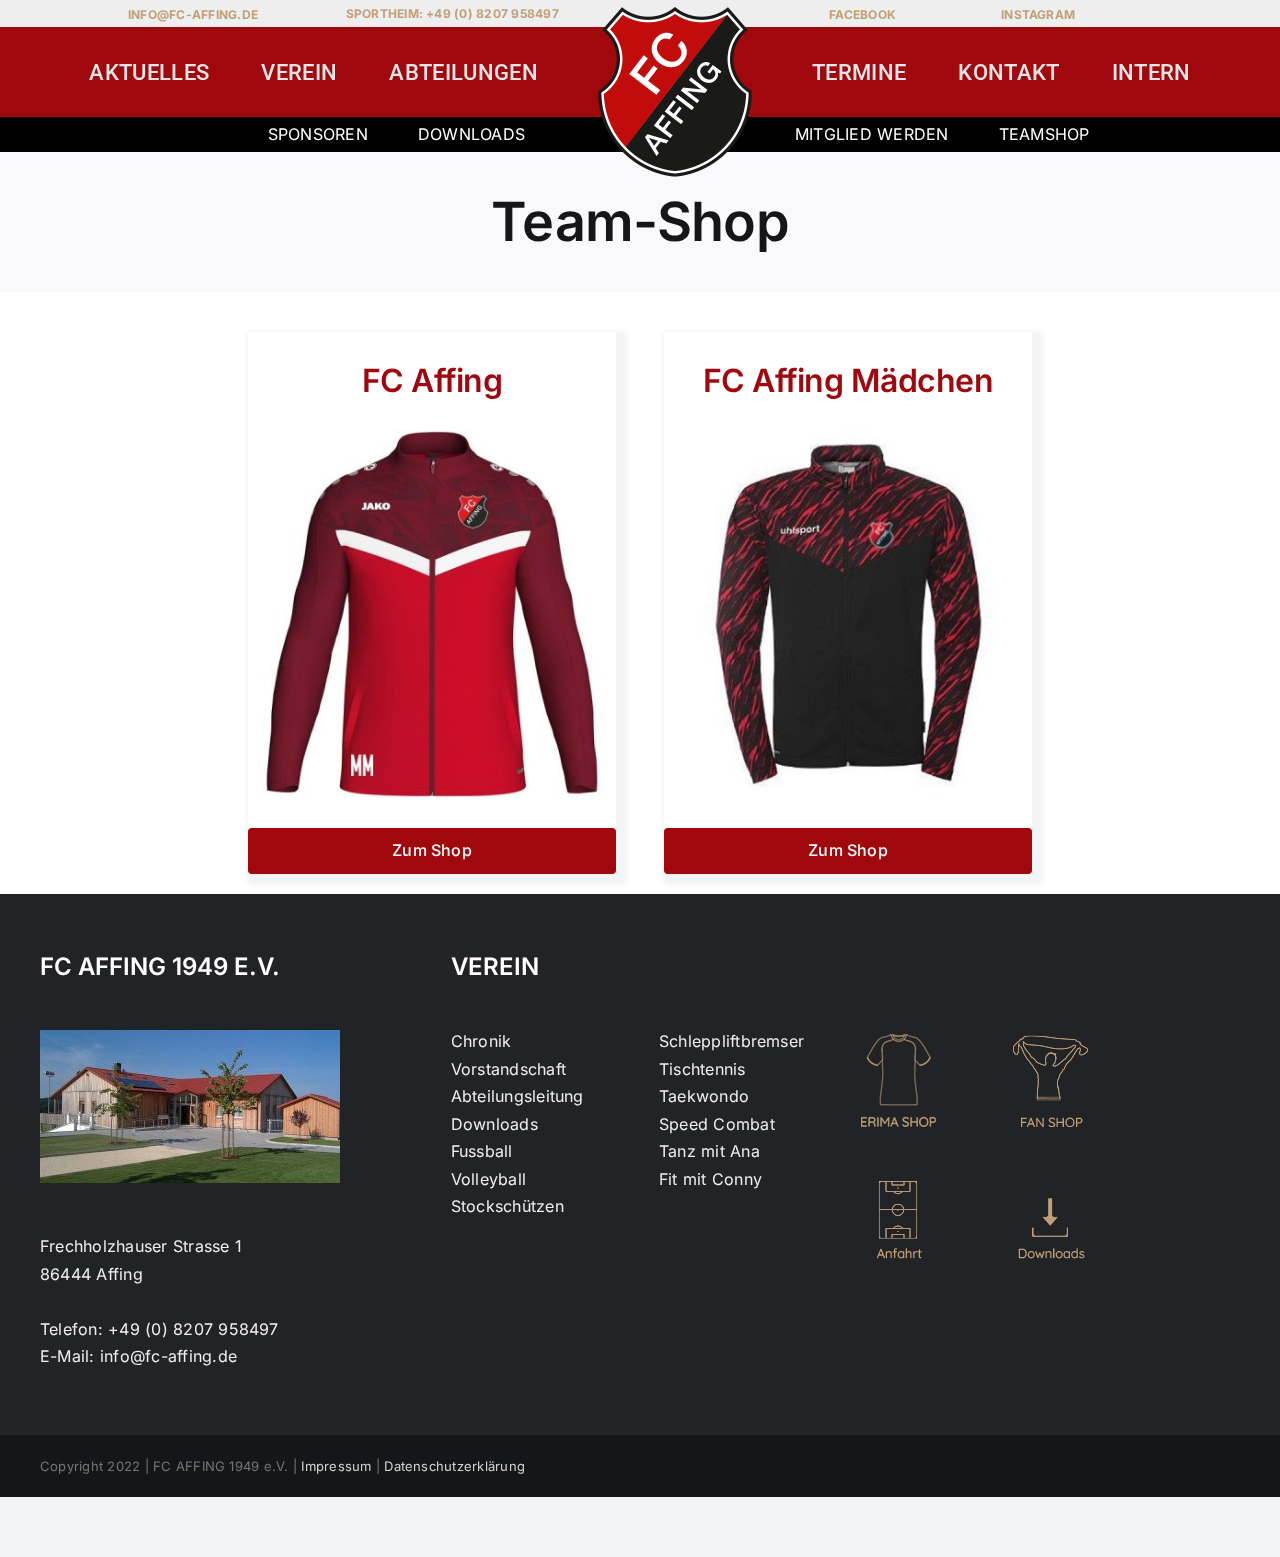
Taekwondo (704, 1096)
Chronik (481, 1041)
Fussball (482, 1151)
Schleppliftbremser (731, 1041)
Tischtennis (702, 1069)
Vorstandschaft (508, 1069)
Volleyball (488, 1179)
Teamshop (1044, 134)
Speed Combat (717, 1124)
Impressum (336, 1466)
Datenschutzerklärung (454, 1466)
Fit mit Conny (710, 1179)
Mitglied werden (872, 134)
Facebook (862, 14)
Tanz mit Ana (709, 1151)
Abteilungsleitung (517, 1096)
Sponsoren (318, 134)
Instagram (1038, 14)
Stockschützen (507, 1206)
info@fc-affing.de (193, 14)
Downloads (471, 134)
